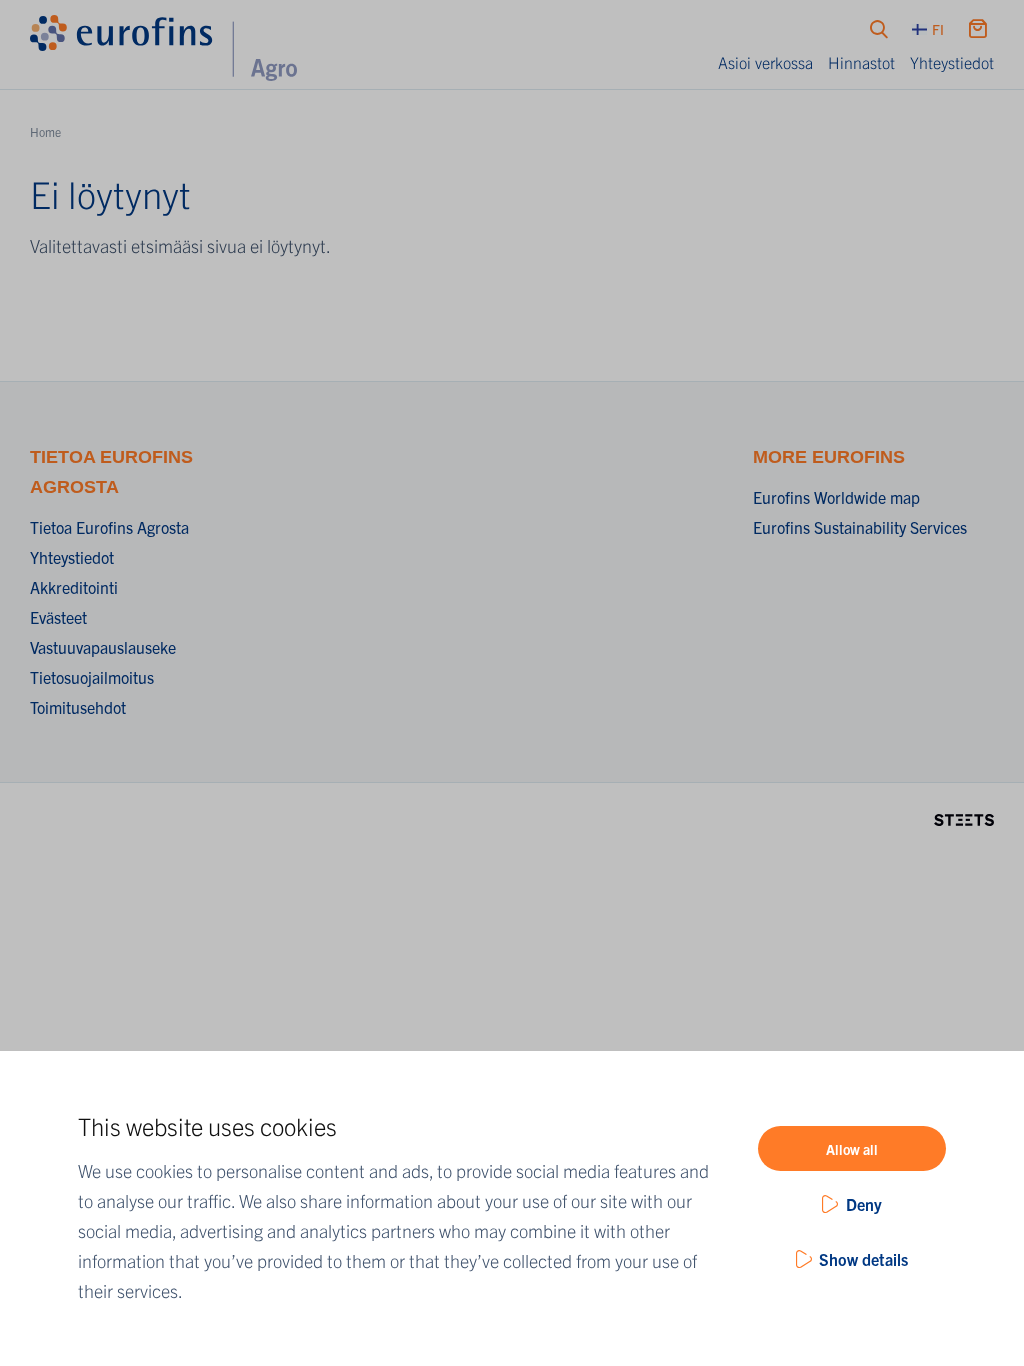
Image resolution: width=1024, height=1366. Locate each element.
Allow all (852, 1149)
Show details (863, 1259)
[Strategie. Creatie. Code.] (964, 817)
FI (938, 29)
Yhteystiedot (952, 62)
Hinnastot (861, 62)
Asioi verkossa (765, 62)
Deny (864, 1204)
